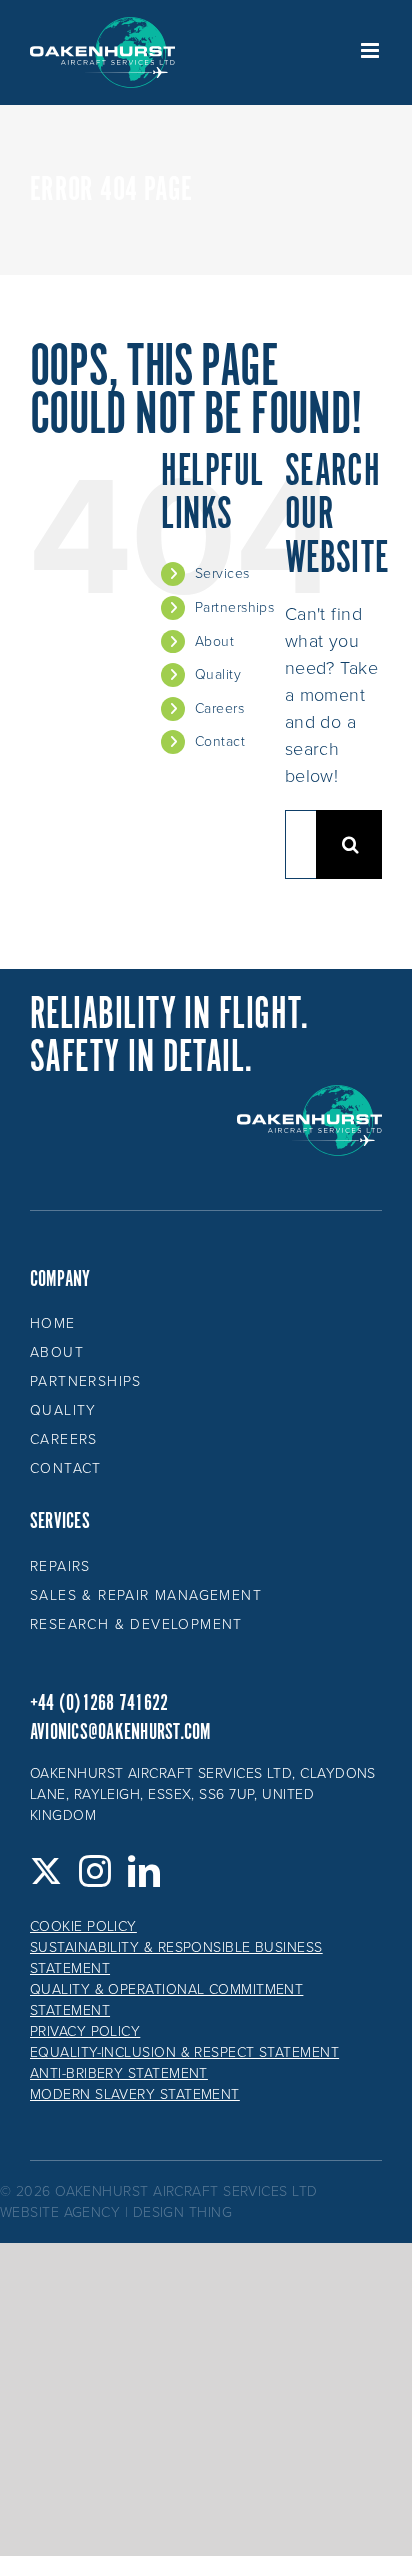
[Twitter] (46, 1871)
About (214, 641)
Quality (218, 674)
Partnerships (234, 607)
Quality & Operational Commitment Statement (166, 2000)
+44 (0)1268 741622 (99, 1703)
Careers (219, 708)
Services (222, 573)
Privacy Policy (85, 2031)
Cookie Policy (83, 1926)
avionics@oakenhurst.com (120, 1732)
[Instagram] (95, 1871)
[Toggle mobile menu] (371, 50)
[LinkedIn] (144, 1871)
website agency (60, 2212)
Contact (220, 741)
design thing (182, 2212)
